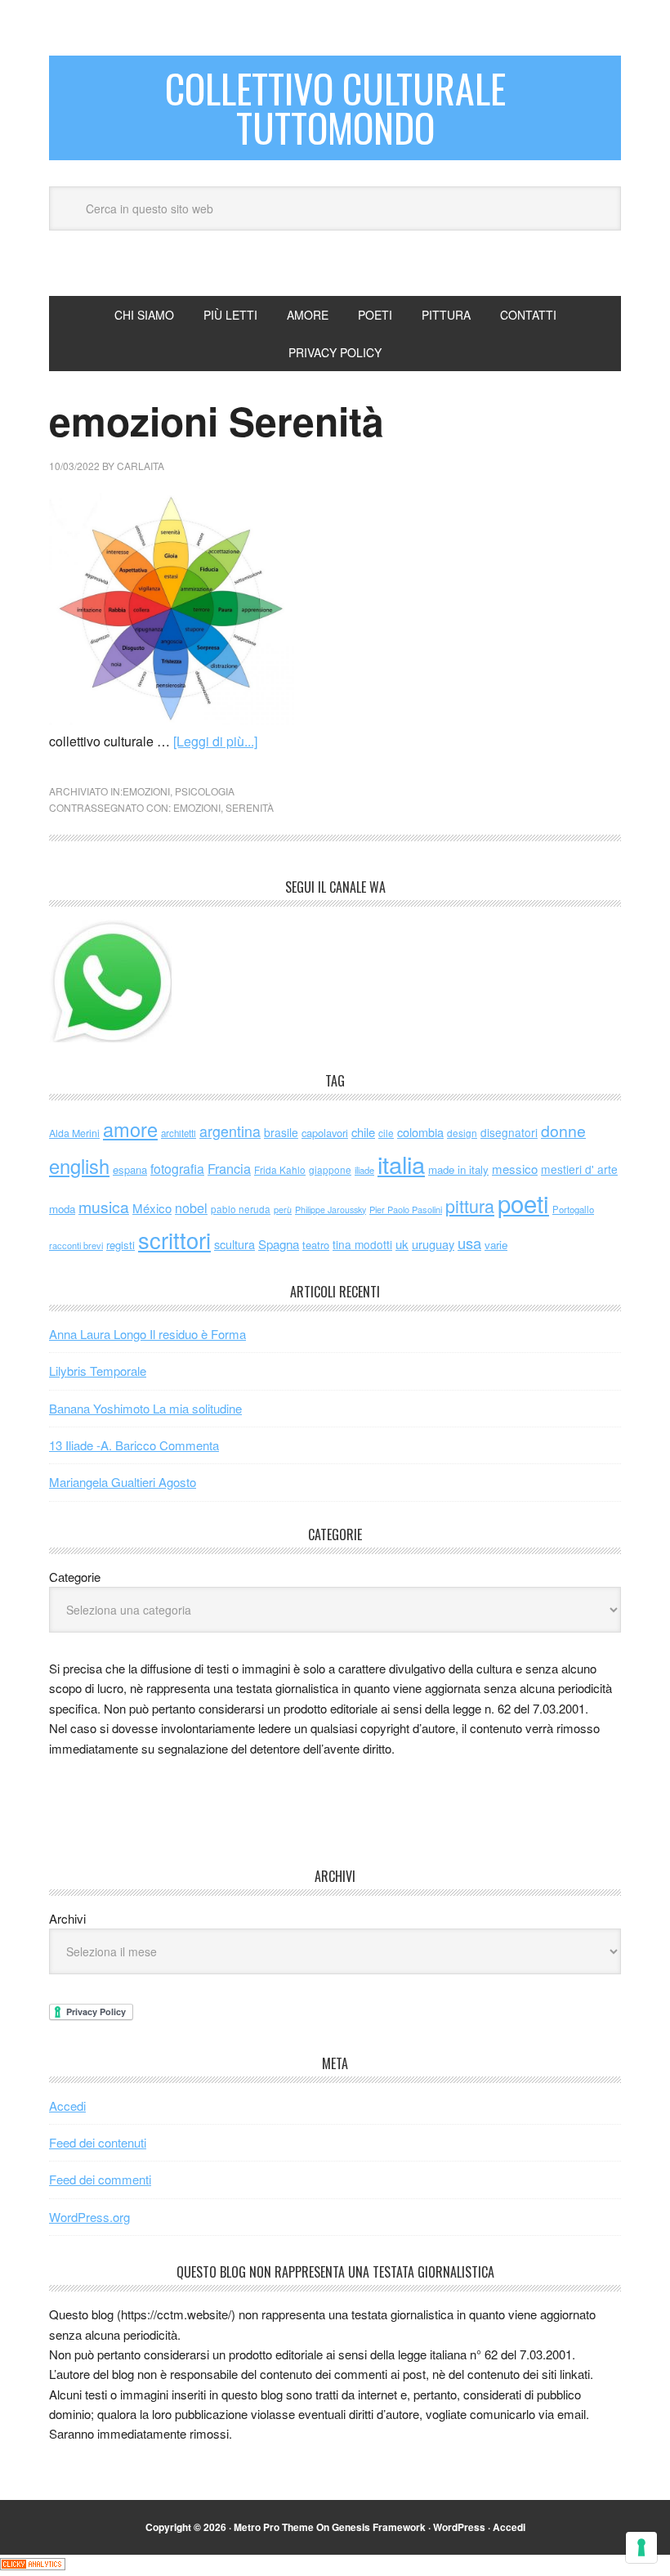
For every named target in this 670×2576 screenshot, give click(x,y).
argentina (230, 1131)
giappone (330, 1169)
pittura (470, 1205)
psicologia (205, 791)
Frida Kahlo (280, 1169)
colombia (420, 1132)
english (79, 1166)
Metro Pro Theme (274, 2527)
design (462, 1133)
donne (563, 1131)
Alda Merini (74, 1133)
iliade (364, 1170)
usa (469, 1243)
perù (283, 1210)
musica (104, 1207)
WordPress (459, 2527)
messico (515, 1169)
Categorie (75, 1577)
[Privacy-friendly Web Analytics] (33, 2565)
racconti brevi (76, 1245)
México (152, 1208)
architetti (179, 1133)
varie (496, 1245)
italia (401, 1163)
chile (363, 1132)
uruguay (433, 1244)
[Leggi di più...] (215, 741)
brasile (281, 1132)
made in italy (458, 1169)
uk (402, 1244)
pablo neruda (241, 1209)
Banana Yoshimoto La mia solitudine (145, 1408)
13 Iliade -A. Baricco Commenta (134, 1445)
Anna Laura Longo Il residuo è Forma (147, 1334)
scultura (234, 1244)
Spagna (279, 1244)
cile (386, 1133)
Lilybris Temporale (98, 1371)
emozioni (146, 791)
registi (121, 1245)
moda (62, 1209)
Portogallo (573, 1209)
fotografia (177, 1169)
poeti (523, 1203)
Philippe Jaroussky (331, 1210)
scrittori (174, 1240)
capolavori (325, 1133)
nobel (191, 1207)
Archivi (67, 1918)
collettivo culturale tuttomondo (335, 108)
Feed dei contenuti (98, 2142)
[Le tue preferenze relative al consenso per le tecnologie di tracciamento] (641, 2547)
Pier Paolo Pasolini (406, 1209)
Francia (229, 1168)
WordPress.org (89, 2217)
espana (130, 1169)
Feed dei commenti (100, 2179)
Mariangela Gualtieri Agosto (123, 1482)
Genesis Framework (379, 2527)
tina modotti (362, 1244)
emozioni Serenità (217, 421)
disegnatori (509, 1132)
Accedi (67, 2106)
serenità (250, 807)
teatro (316, 1245)
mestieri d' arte (579, 1169)
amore (130, 1129)
